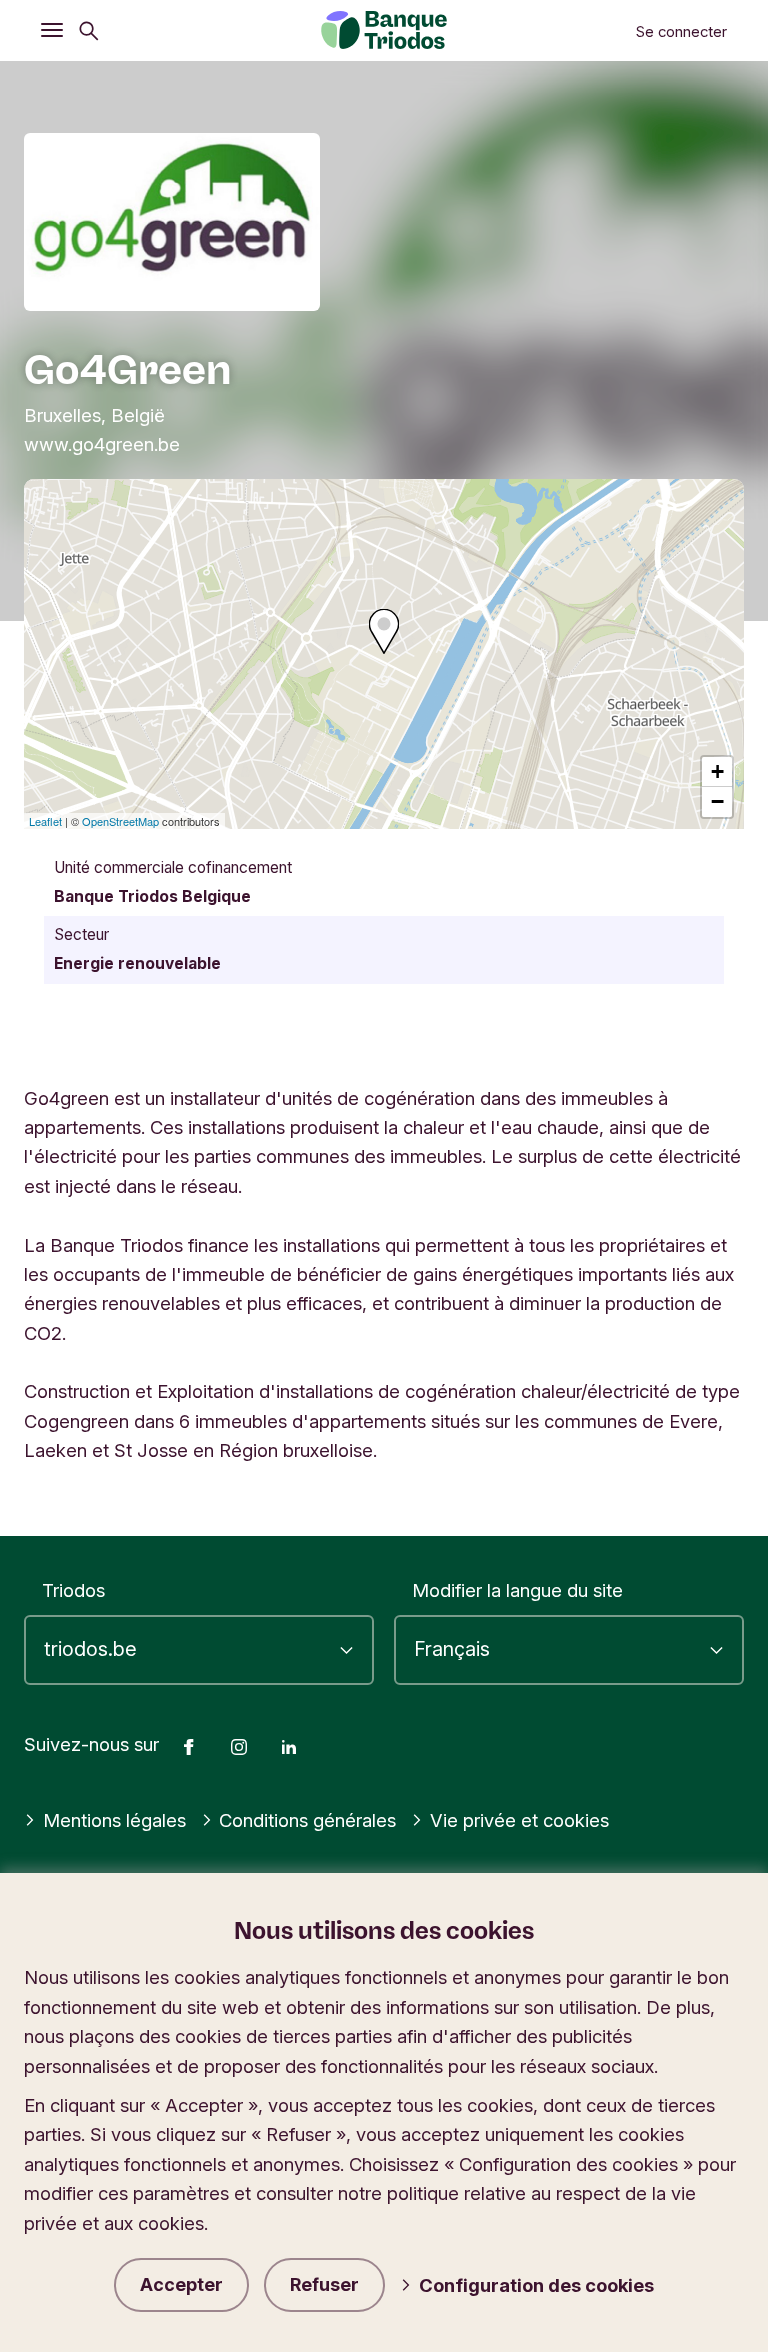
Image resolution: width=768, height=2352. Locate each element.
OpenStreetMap (120, 821)
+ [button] (717, 771)
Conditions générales (307, 1820)
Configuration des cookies (536, 2285)
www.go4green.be (102, 444)
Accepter (181, 2284)
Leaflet (45, 821)
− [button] (717, 801)
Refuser (324, 2284)
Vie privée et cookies (519, 1820)
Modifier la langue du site (517, 1590)
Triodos (73, 1590)
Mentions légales (114, 1820)
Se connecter (681, 32)
